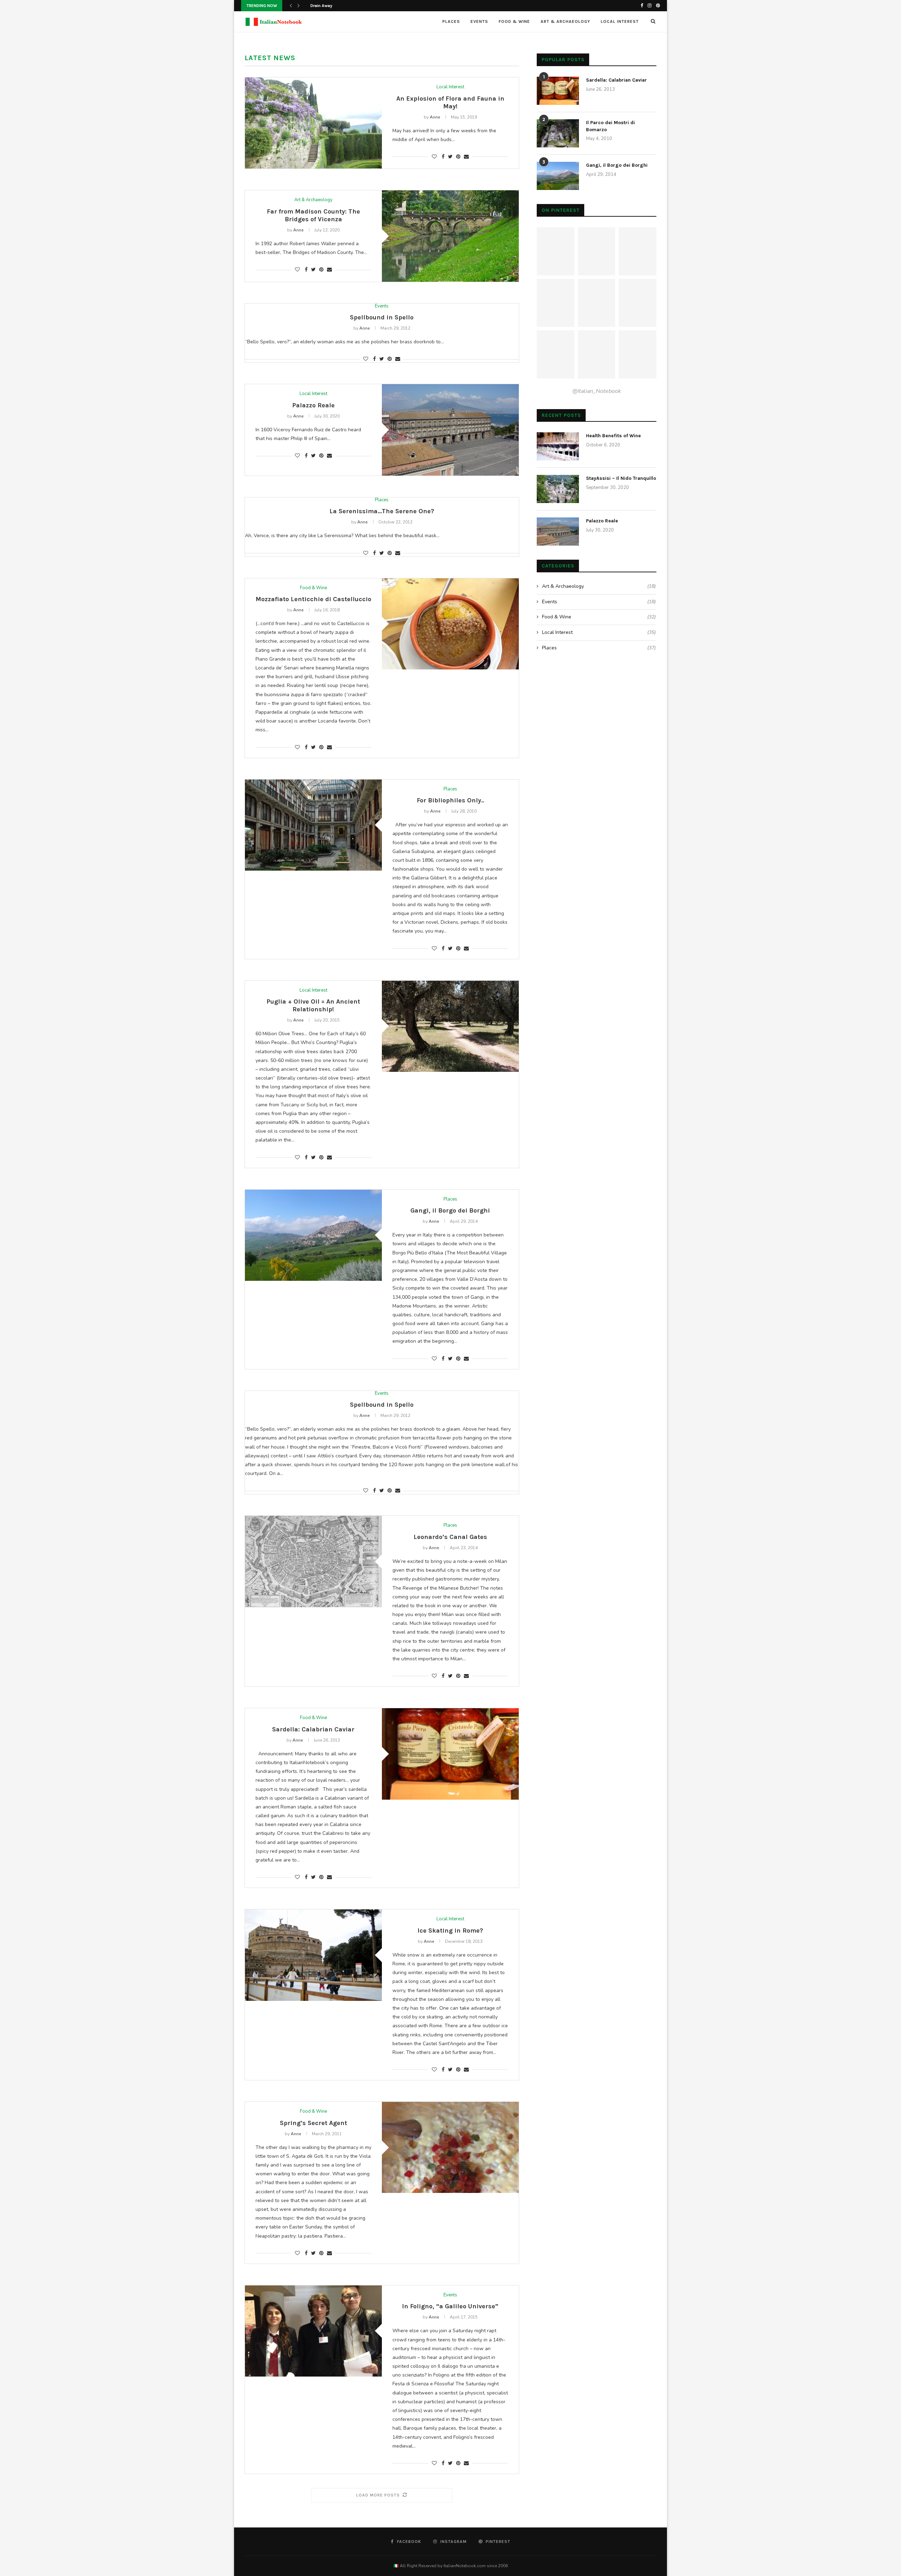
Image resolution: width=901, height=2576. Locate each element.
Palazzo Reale (313, 405)
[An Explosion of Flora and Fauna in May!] (313, 123)
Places (451, 21)
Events (479, 21)
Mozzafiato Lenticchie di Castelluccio (313, 599)
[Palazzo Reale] (450, 430)
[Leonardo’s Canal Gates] (313, 1561)
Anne (435, 117)
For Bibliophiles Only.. (450, 800)
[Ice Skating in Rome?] (313, 1955)
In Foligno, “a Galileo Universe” (450, 2306)
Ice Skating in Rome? (450, 1931)
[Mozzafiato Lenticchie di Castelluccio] (450, 624)
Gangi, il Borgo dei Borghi (450, 1210)
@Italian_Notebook (597, 391)
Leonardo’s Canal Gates (450, 1537)
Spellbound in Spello (382, 317)
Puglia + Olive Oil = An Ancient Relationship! (313, 1005)
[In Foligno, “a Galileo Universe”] (313, 2331)
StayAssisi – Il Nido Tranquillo (621, 478)
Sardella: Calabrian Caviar (313, 1729)
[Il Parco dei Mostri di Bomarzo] (558, 133)
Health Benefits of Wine (613, 436)
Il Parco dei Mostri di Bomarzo (610, 126)
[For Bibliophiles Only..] (313, 825)
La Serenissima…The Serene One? (382, 511)
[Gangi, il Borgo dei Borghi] (313, 1235)
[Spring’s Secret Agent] (450, 2147)
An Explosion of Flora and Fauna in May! (450, 102)
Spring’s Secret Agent (313, 2123)
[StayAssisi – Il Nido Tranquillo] (558, 489)
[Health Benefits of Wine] (558, 446)
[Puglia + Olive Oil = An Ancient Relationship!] (450, 1026)
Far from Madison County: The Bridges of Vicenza (313, 215)
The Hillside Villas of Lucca (336, 6)
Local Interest (620, 21)
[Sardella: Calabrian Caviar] (450, 1754)
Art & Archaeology (565, 21)
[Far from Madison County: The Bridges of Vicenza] (450, 236)
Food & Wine (514, 21)
